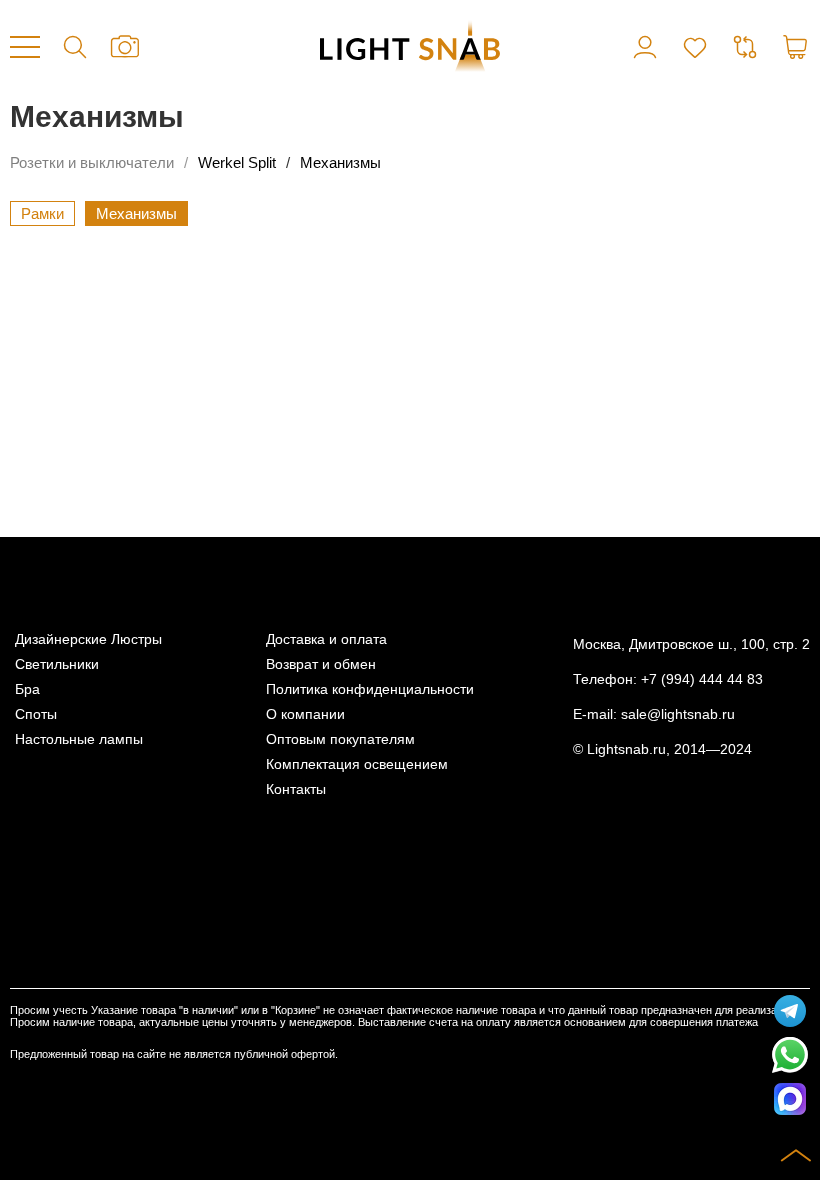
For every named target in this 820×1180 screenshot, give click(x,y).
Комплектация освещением (357, 764)
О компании (305, 714)
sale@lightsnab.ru (678, 714)
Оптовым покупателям (340, 739)
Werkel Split (237, 162)
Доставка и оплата (326, 639)
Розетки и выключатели (92, 162)
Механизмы (340, 162)
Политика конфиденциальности (370, 689)
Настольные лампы (79, 739)
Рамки (42, 213)
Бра (27, 689)
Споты (36, 714)
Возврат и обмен (321, 664)
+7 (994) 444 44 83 (702, 679)
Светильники (57, 664)
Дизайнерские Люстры (88, 639)
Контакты (296, 789)
